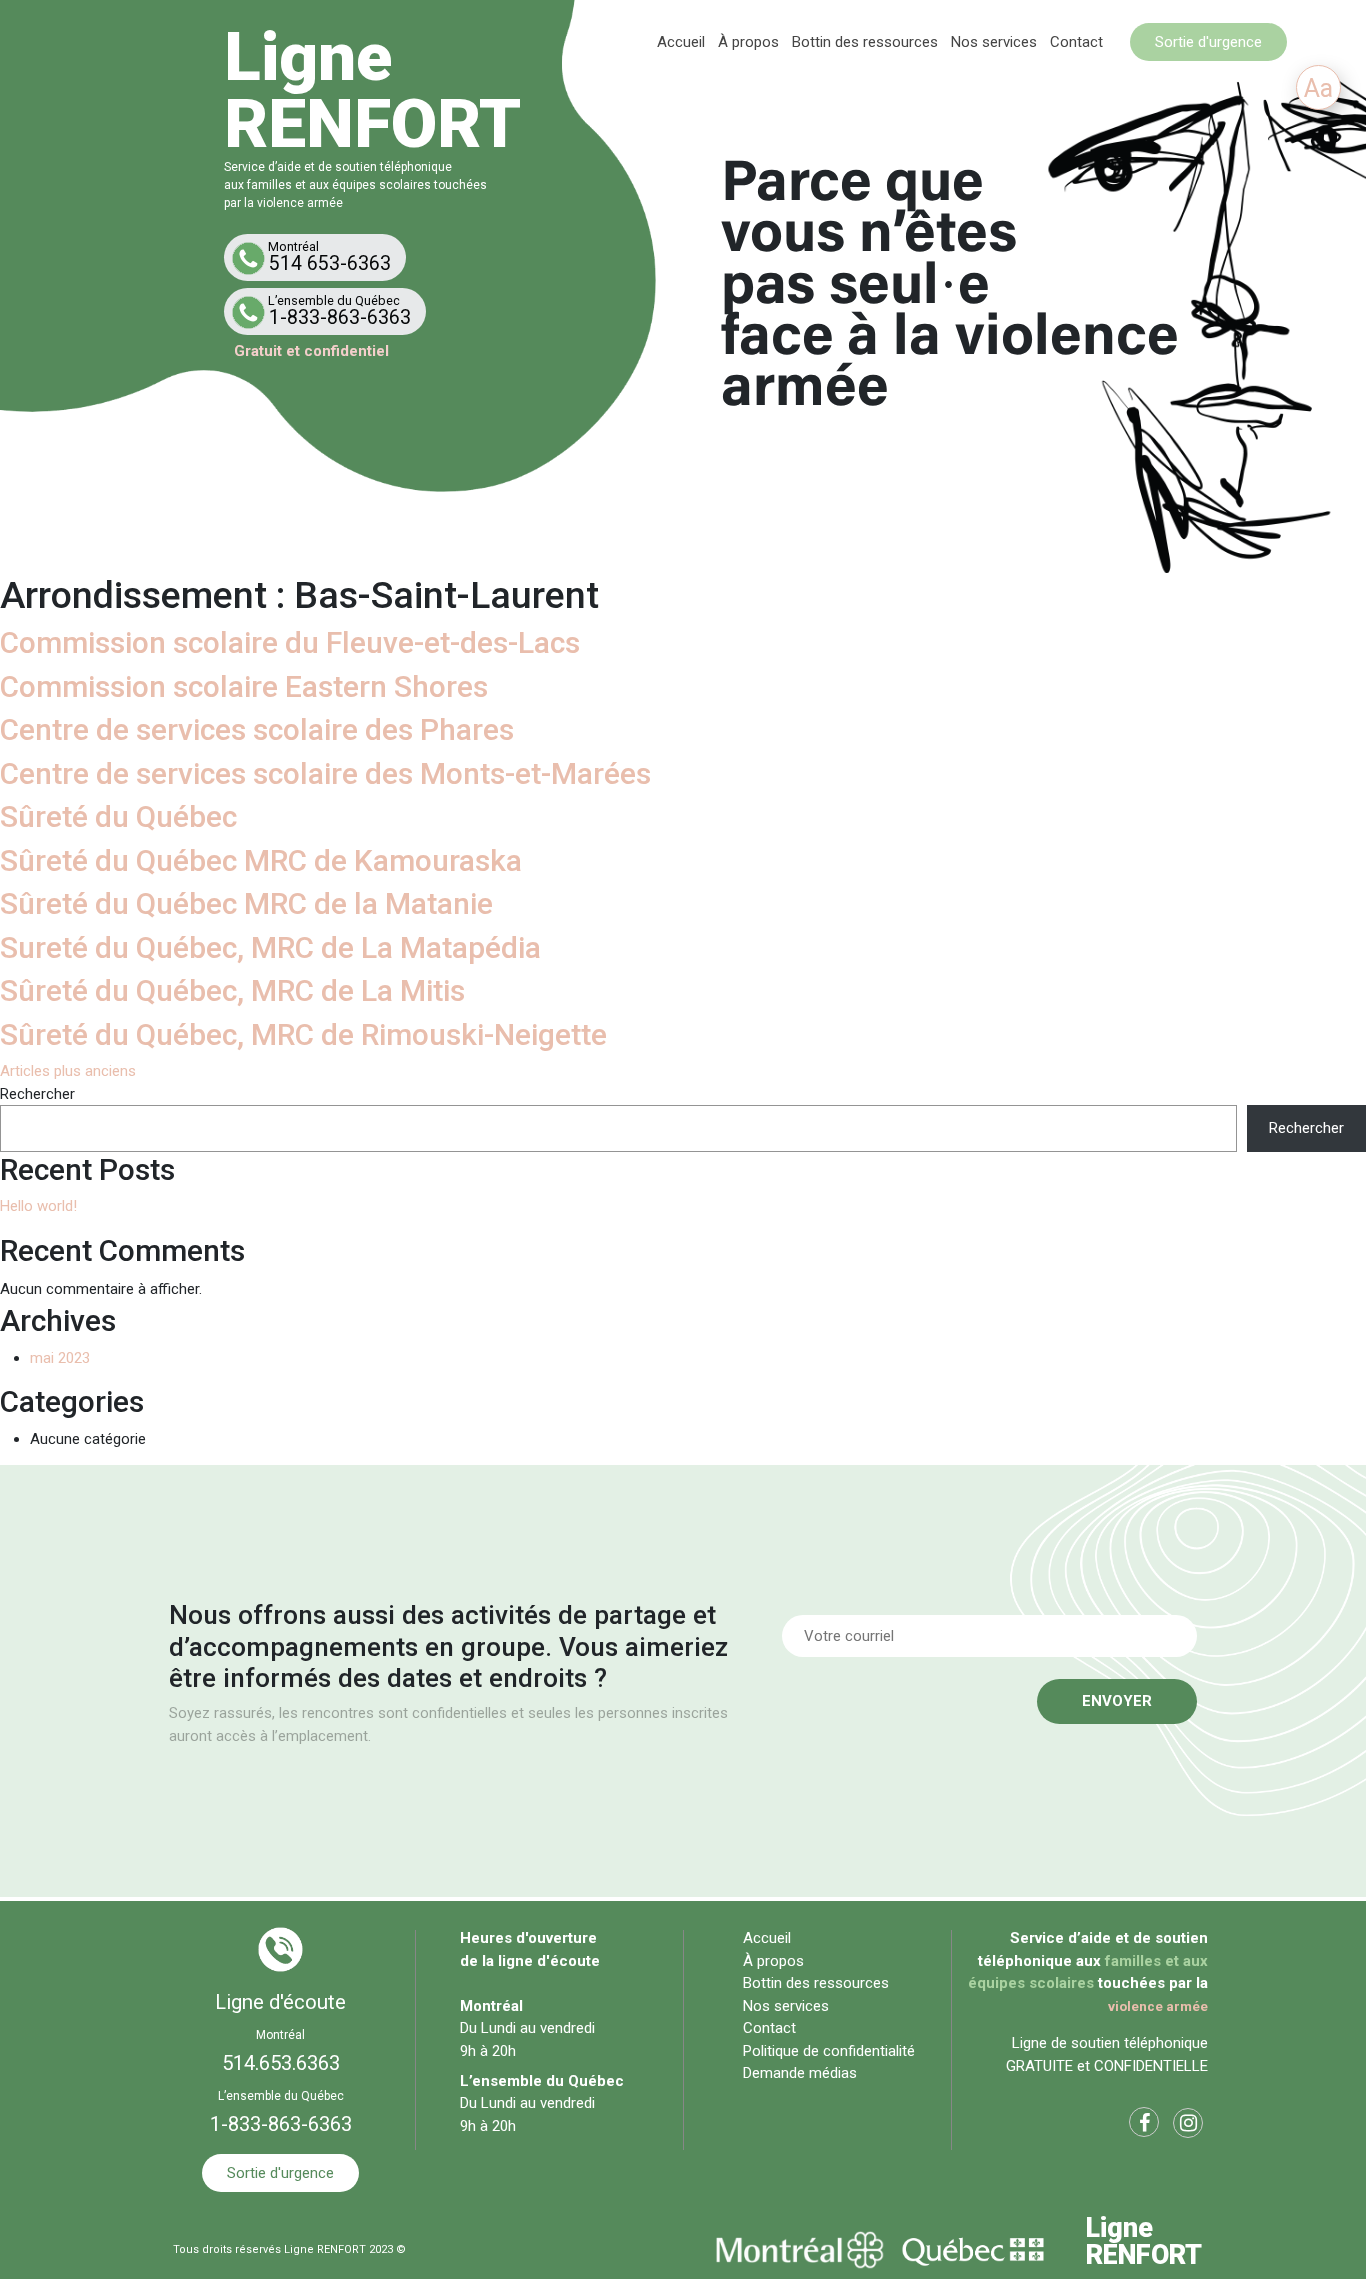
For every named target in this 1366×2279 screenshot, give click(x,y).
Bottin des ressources (865, 42)
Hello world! (38, 1206)
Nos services (994, 42)
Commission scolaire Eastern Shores (244, 686)
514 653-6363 (329, 257)
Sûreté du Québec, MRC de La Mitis (232, 990)
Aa (1318, 88)
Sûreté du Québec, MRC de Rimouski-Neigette (303, 1034)
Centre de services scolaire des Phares (257, 729)
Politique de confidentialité (829, 2051)
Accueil (681, 42)
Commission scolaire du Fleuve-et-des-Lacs (290, 642)
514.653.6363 (281, 2063)
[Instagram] (1188, 2125)
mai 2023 (60, 1358)
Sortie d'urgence (1208, 42)
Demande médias (800, 2073)
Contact (1076, 42)
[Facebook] (1144, 2125)
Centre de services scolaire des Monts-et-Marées (325, 773)
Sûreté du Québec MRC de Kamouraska (261, 860)
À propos (748, 42)
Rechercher (37, 1094)
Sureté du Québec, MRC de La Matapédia (270, 947)
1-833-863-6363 (339, 311)
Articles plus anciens (68, 1071)
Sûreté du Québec (118, 816)
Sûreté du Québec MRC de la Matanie (246, 903)
